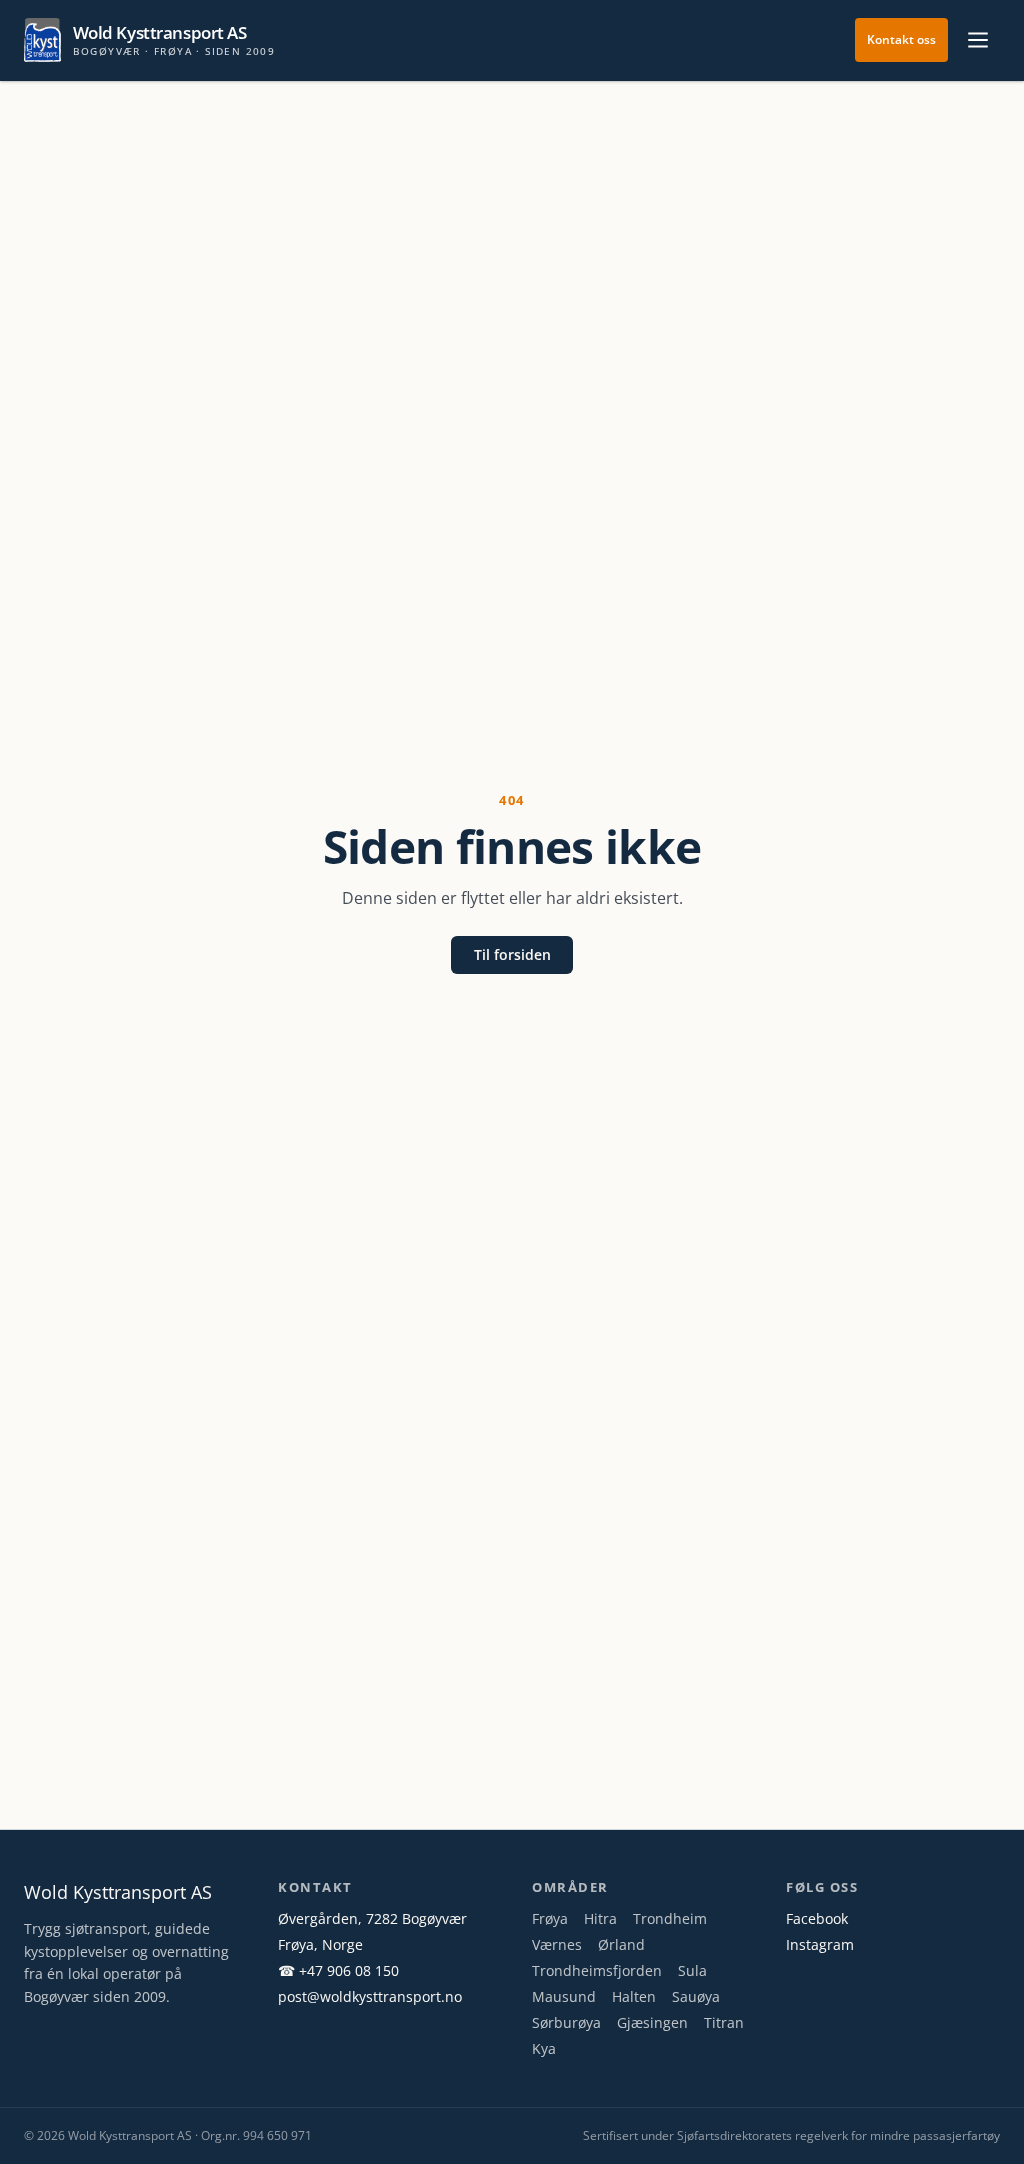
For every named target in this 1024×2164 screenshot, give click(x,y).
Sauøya (696, 1996)
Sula (692, 1970)
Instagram (820, 1944)
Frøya (550, 1918)
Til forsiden (512, 954)
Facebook (817, 1918)
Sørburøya (566, 2022)
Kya (544, 2048)
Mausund (564, 1996)
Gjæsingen (652, 2022)
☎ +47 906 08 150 (338, 1970)
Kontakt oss (901, 39)
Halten (634, 1996)
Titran (724, 2022)
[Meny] (978, 40)
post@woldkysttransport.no (370, 1996)
